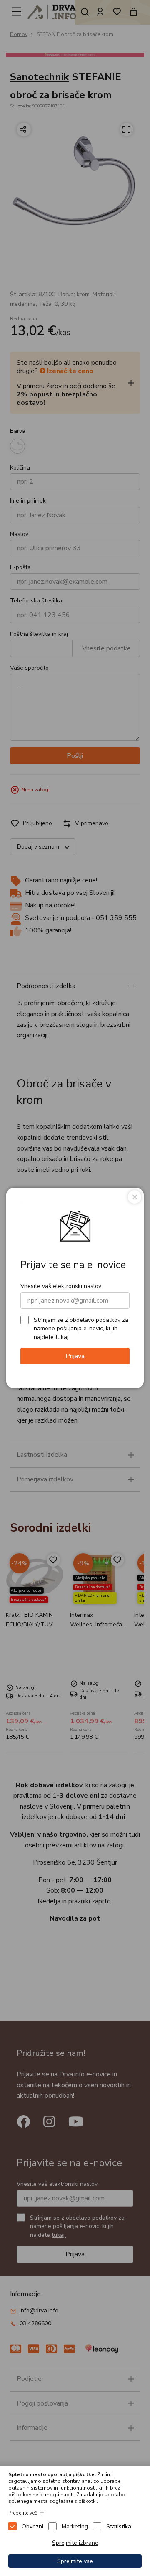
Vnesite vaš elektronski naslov (61, 1286)
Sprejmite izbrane (75, 2543)
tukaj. (62, 1337)
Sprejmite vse (75, 2561)
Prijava (75, 1356)
